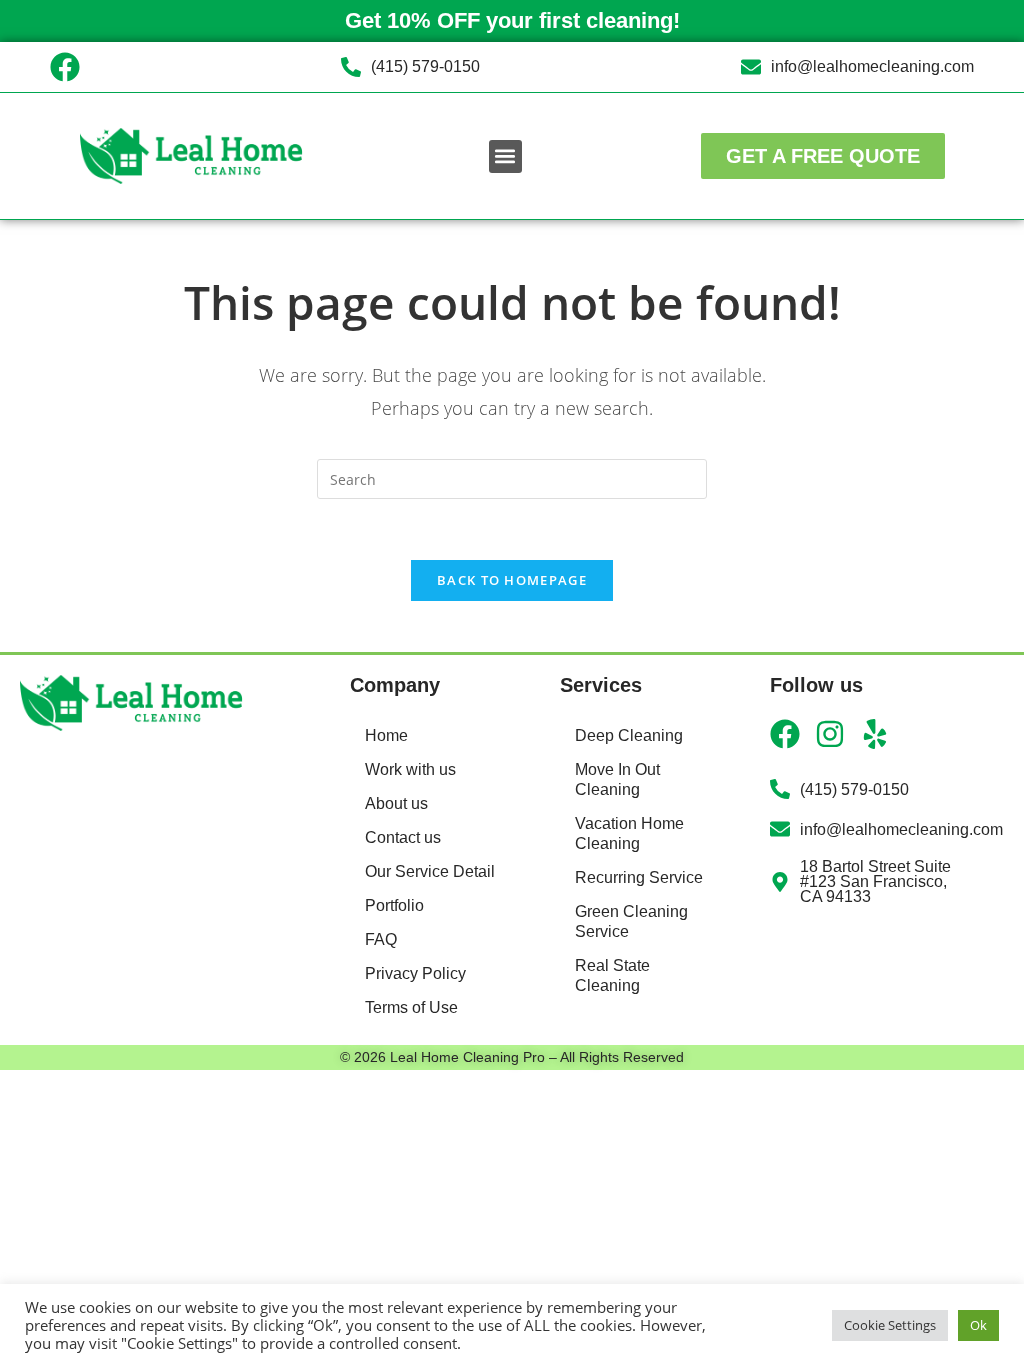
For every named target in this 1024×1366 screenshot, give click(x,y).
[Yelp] (875, 734)
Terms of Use (411, 1007)
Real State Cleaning (612, 975)
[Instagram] (830, 734)
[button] (505, 156)
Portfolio (394, 905)
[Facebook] (65, 67)
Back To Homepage (512, 580)
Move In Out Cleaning (617, 779)
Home (386, 735)
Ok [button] (978, 1325)
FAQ (381, 939)
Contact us (403, 837)
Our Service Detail (430, 871)
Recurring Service (639, 877)
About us (396, 803)
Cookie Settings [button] (890, 1325)
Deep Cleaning (629, 735)
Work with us (410, 769)
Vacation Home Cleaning (629, 833)
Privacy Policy (415, 973)
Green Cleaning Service (631, 921)
